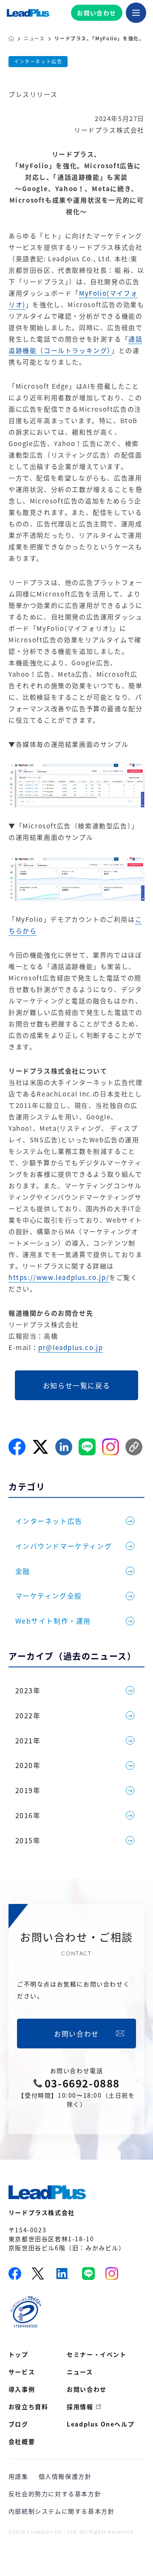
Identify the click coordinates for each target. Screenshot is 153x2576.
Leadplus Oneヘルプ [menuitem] (101, 2424)
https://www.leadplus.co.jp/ (59, 1277)
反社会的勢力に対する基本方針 (55, 2494)
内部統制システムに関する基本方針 (62, 2511)
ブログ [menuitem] (18, 2424)
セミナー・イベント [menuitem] (96, 2354)
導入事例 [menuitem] (22, 2389)
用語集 (18, 2476)
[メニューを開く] (136, 13)
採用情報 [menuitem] (80, 2407)
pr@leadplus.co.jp (71, 1347)
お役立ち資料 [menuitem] (28, 2407)
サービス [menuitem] (22, 2372)
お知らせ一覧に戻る (76, 1385)
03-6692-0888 (82, 2083)
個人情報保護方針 (65, 2476)
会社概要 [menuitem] (22, 2441)
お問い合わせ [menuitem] (87, 2389)
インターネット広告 (38, 61)
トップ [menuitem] (18, 2354)
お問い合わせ (96, 13)
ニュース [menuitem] (80, 2372)
